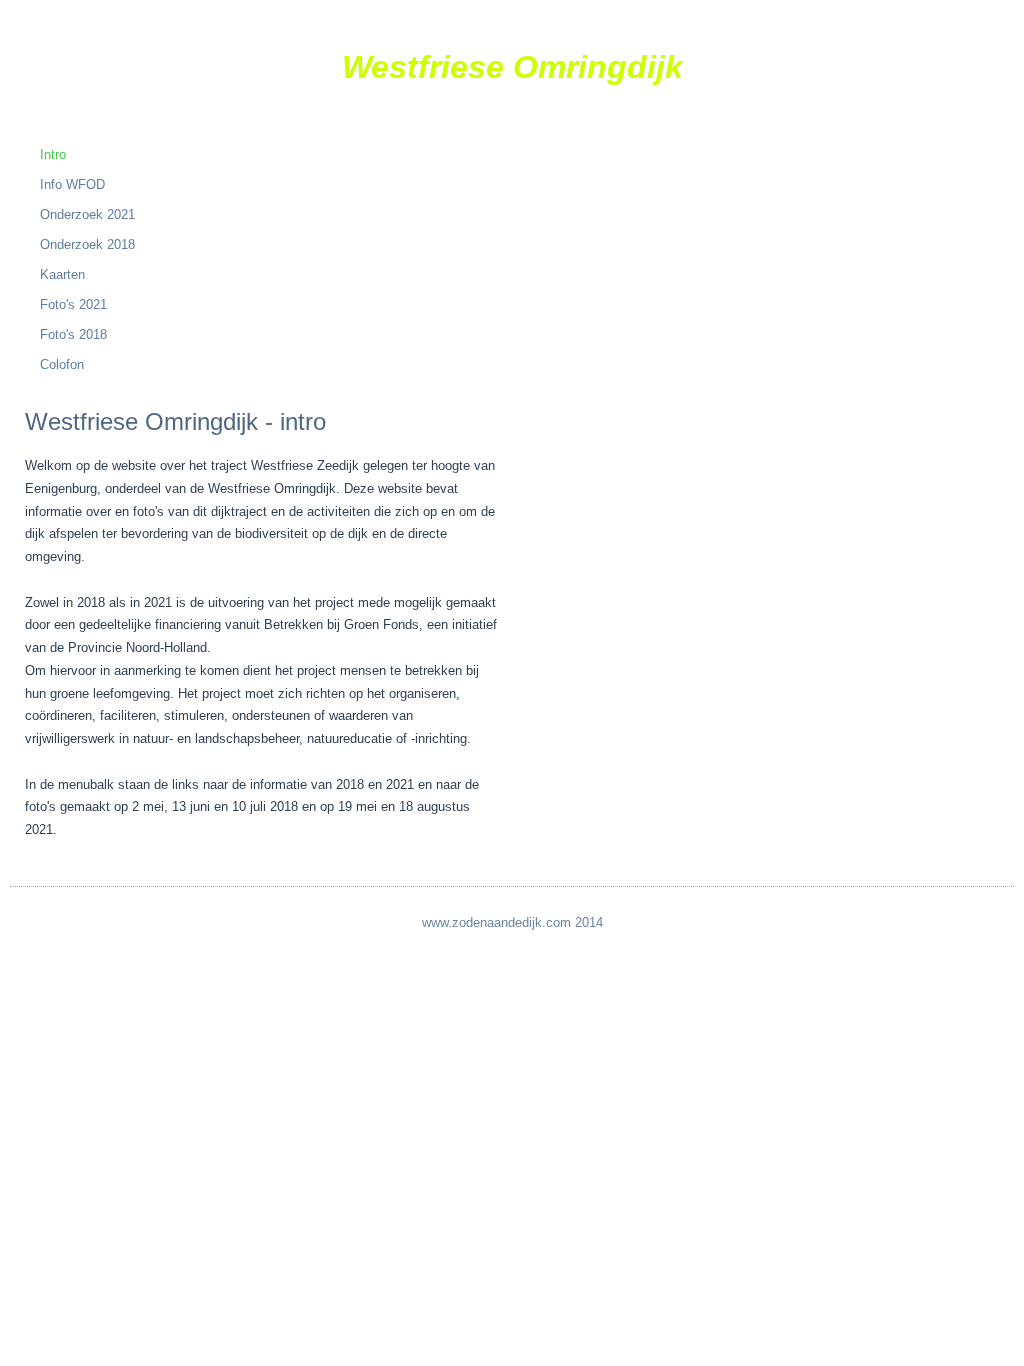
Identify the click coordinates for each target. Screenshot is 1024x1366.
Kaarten (62, 274)
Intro (53, 154)
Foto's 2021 (73, 304)
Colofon (62, 364)
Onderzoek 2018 (87, 244)
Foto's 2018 (73, 334)
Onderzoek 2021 (87, 214)
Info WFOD (72, 184)
